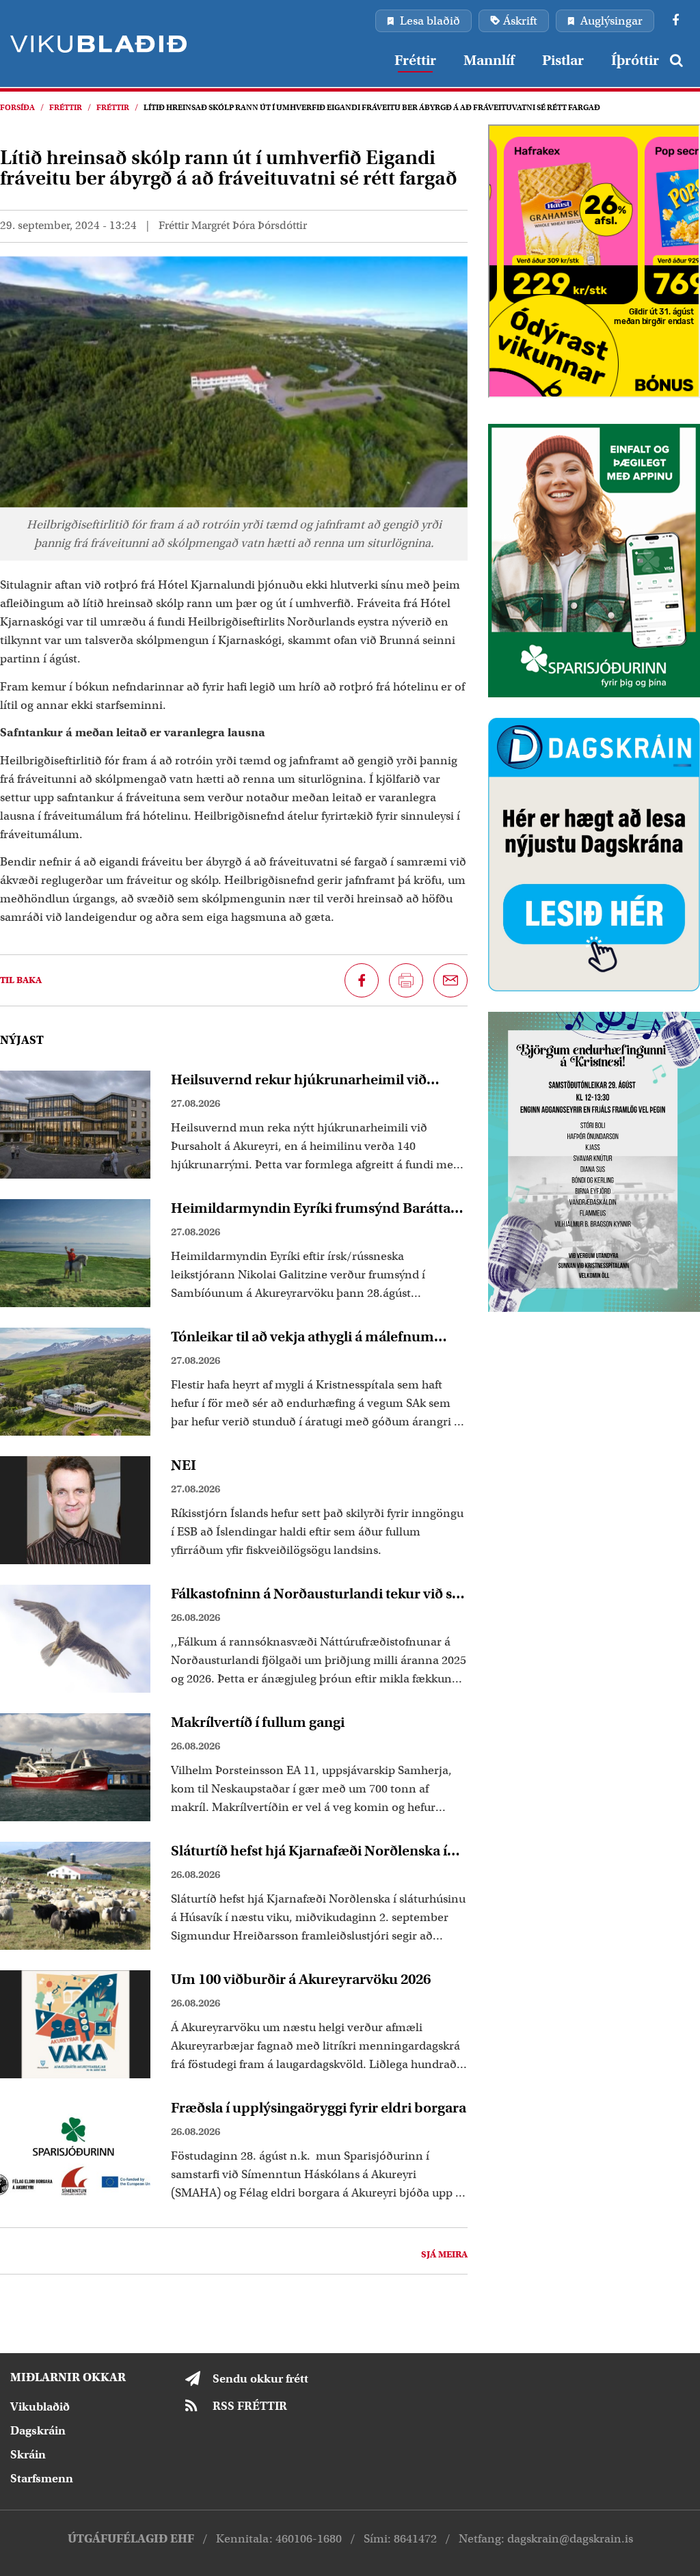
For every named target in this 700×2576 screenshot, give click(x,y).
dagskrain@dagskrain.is (570, 2539)
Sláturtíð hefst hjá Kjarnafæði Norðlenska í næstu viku (309, 1851)
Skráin (28, 2455)
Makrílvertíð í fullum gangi (258, 1722)
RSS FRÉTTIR (250, 2406)
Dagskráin (38, 2431)
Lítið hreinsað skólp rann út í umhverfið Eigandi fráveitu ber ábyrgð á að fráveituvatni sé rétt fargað (372, 107)
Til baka (21, 980)
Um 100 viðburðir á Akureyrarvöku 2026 (301, 1979)
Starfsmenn (42, 2479)
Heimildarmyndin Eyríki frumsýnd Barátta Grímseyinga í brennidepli (311, 1208)
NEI (184, 1465)
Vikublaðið (40, 2407)
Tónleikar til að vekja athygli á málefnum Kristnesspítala (302, 1337)
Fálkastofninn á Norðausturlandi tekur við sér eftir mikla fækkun (318, 1594)
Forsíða (17, 107)
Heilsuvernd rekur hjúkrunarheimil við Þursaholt (299, 1079)
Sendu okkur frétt (260, 2379)
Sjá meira (444, 2254)
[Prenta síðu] (406, 980)
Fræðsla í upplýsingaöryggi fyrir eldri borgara (319, 2108)
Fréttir (66, 107)
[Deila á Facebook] (362, 980)
